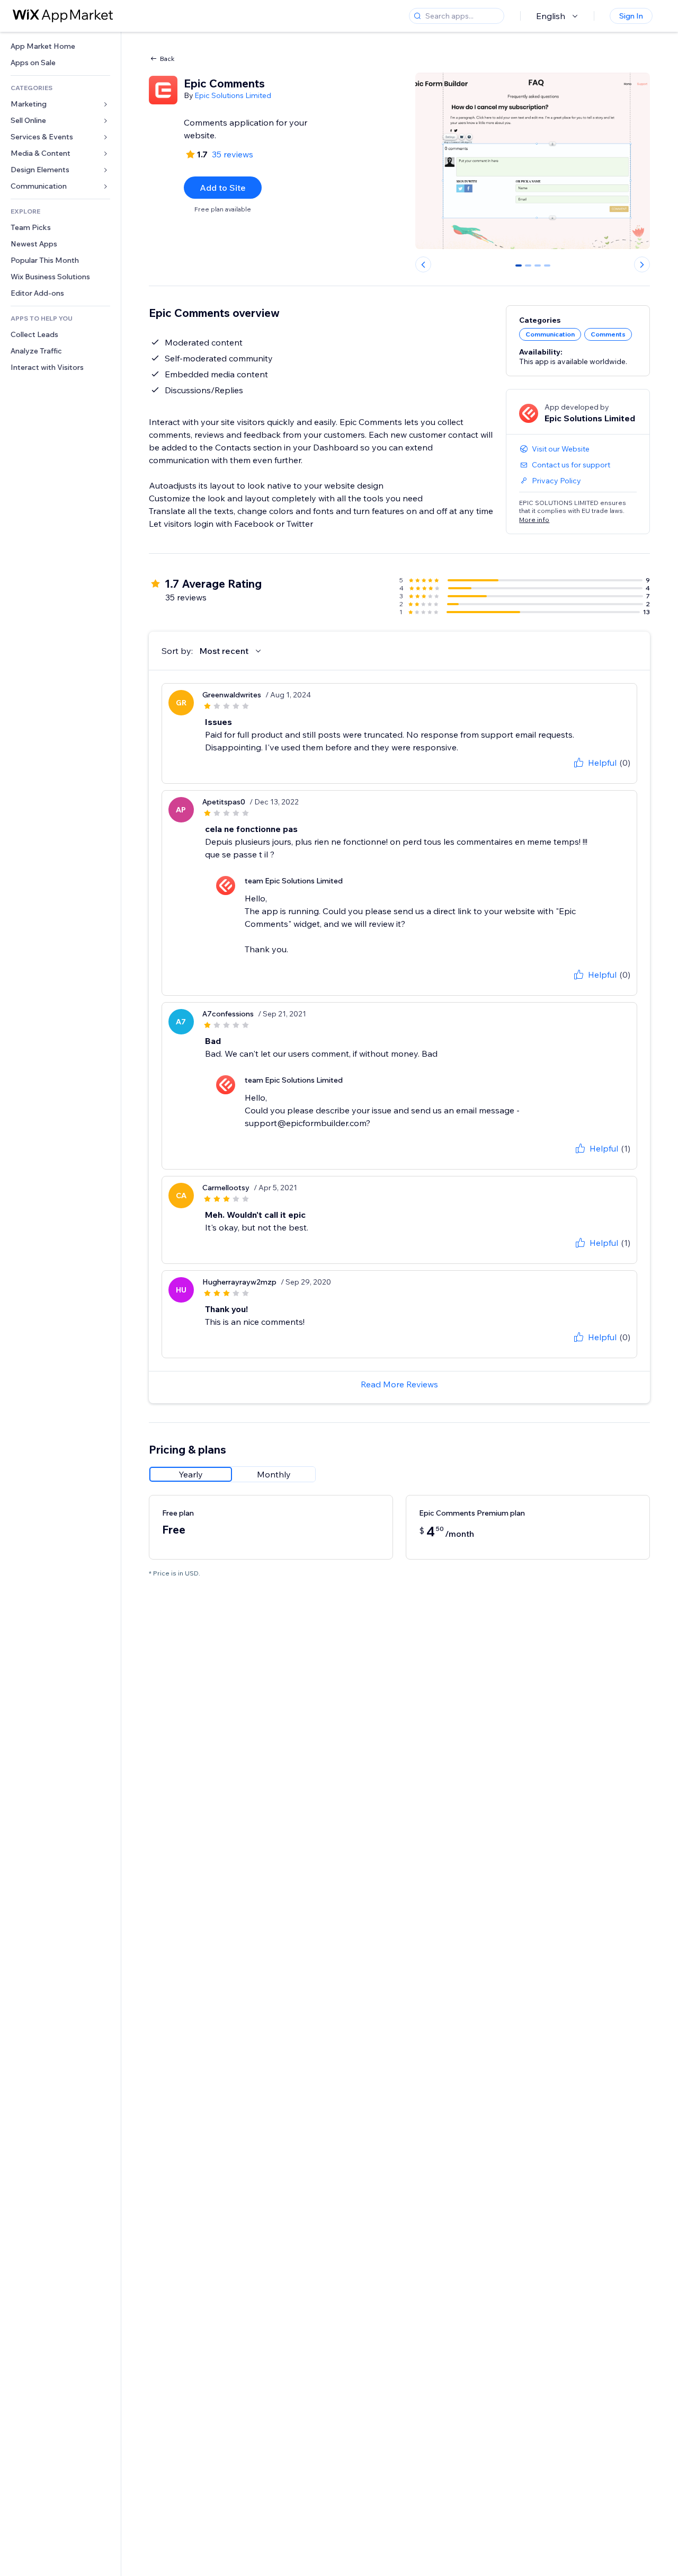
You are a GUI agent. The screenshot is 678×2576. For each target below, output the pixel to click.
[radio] (191, 1474)
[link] (60, 46)
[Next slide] (642, 264)
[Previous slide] (423, 264)
